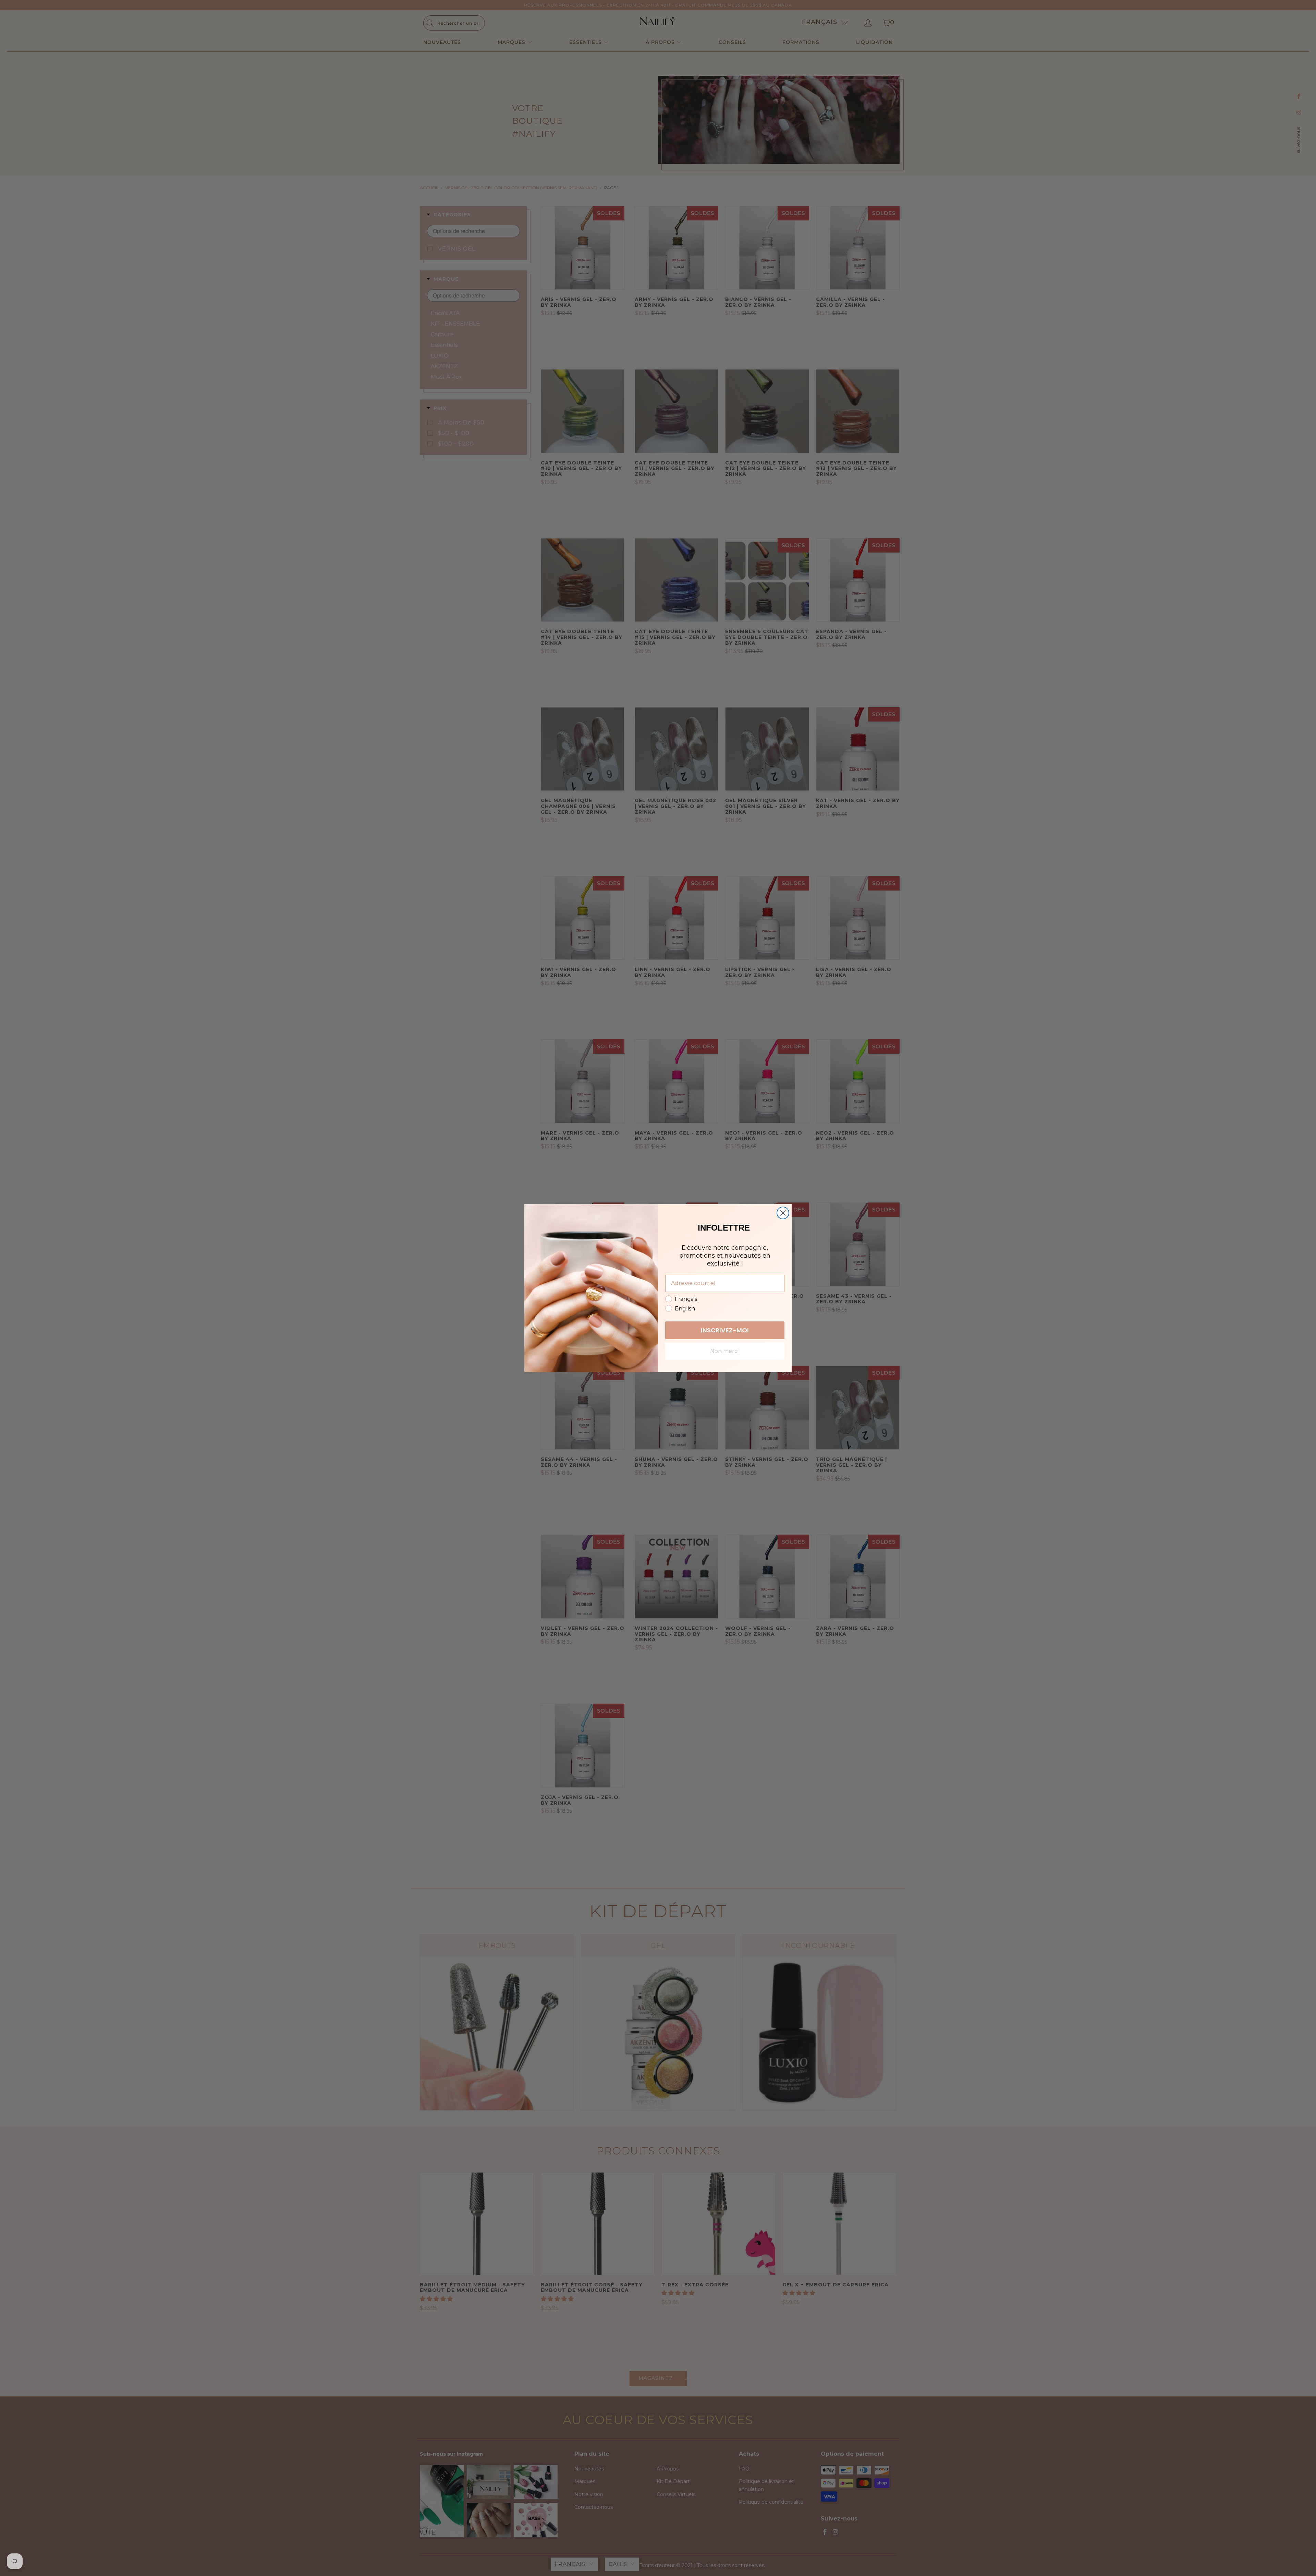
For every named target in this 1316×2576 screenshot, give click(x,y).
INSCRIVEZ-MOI (725, 1330)
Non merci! (725, 1351)
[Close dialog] (783, 1213)
